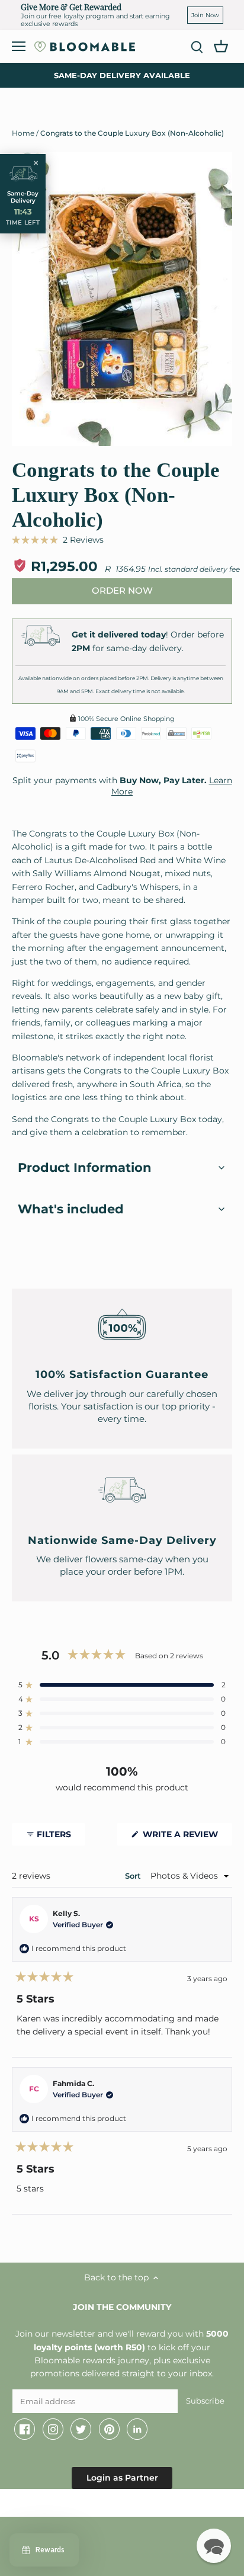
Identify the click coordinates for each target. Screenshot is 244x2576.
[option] (122, 299)
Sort (134, 1876)
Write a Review (186, 1837)
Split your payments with (122, 786)
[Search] (197, 47)
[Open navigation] (19, 46)
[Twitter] (81, 2429)
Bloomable (77, 2505)
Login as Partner (122, 2478)
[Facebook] (25, 2429)
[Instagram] (53, 2429)
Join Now (205, 15)
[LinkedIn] (137, 2429)
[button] (58, 540)
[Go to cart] (221, 46)
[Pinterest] (109, 2429)
